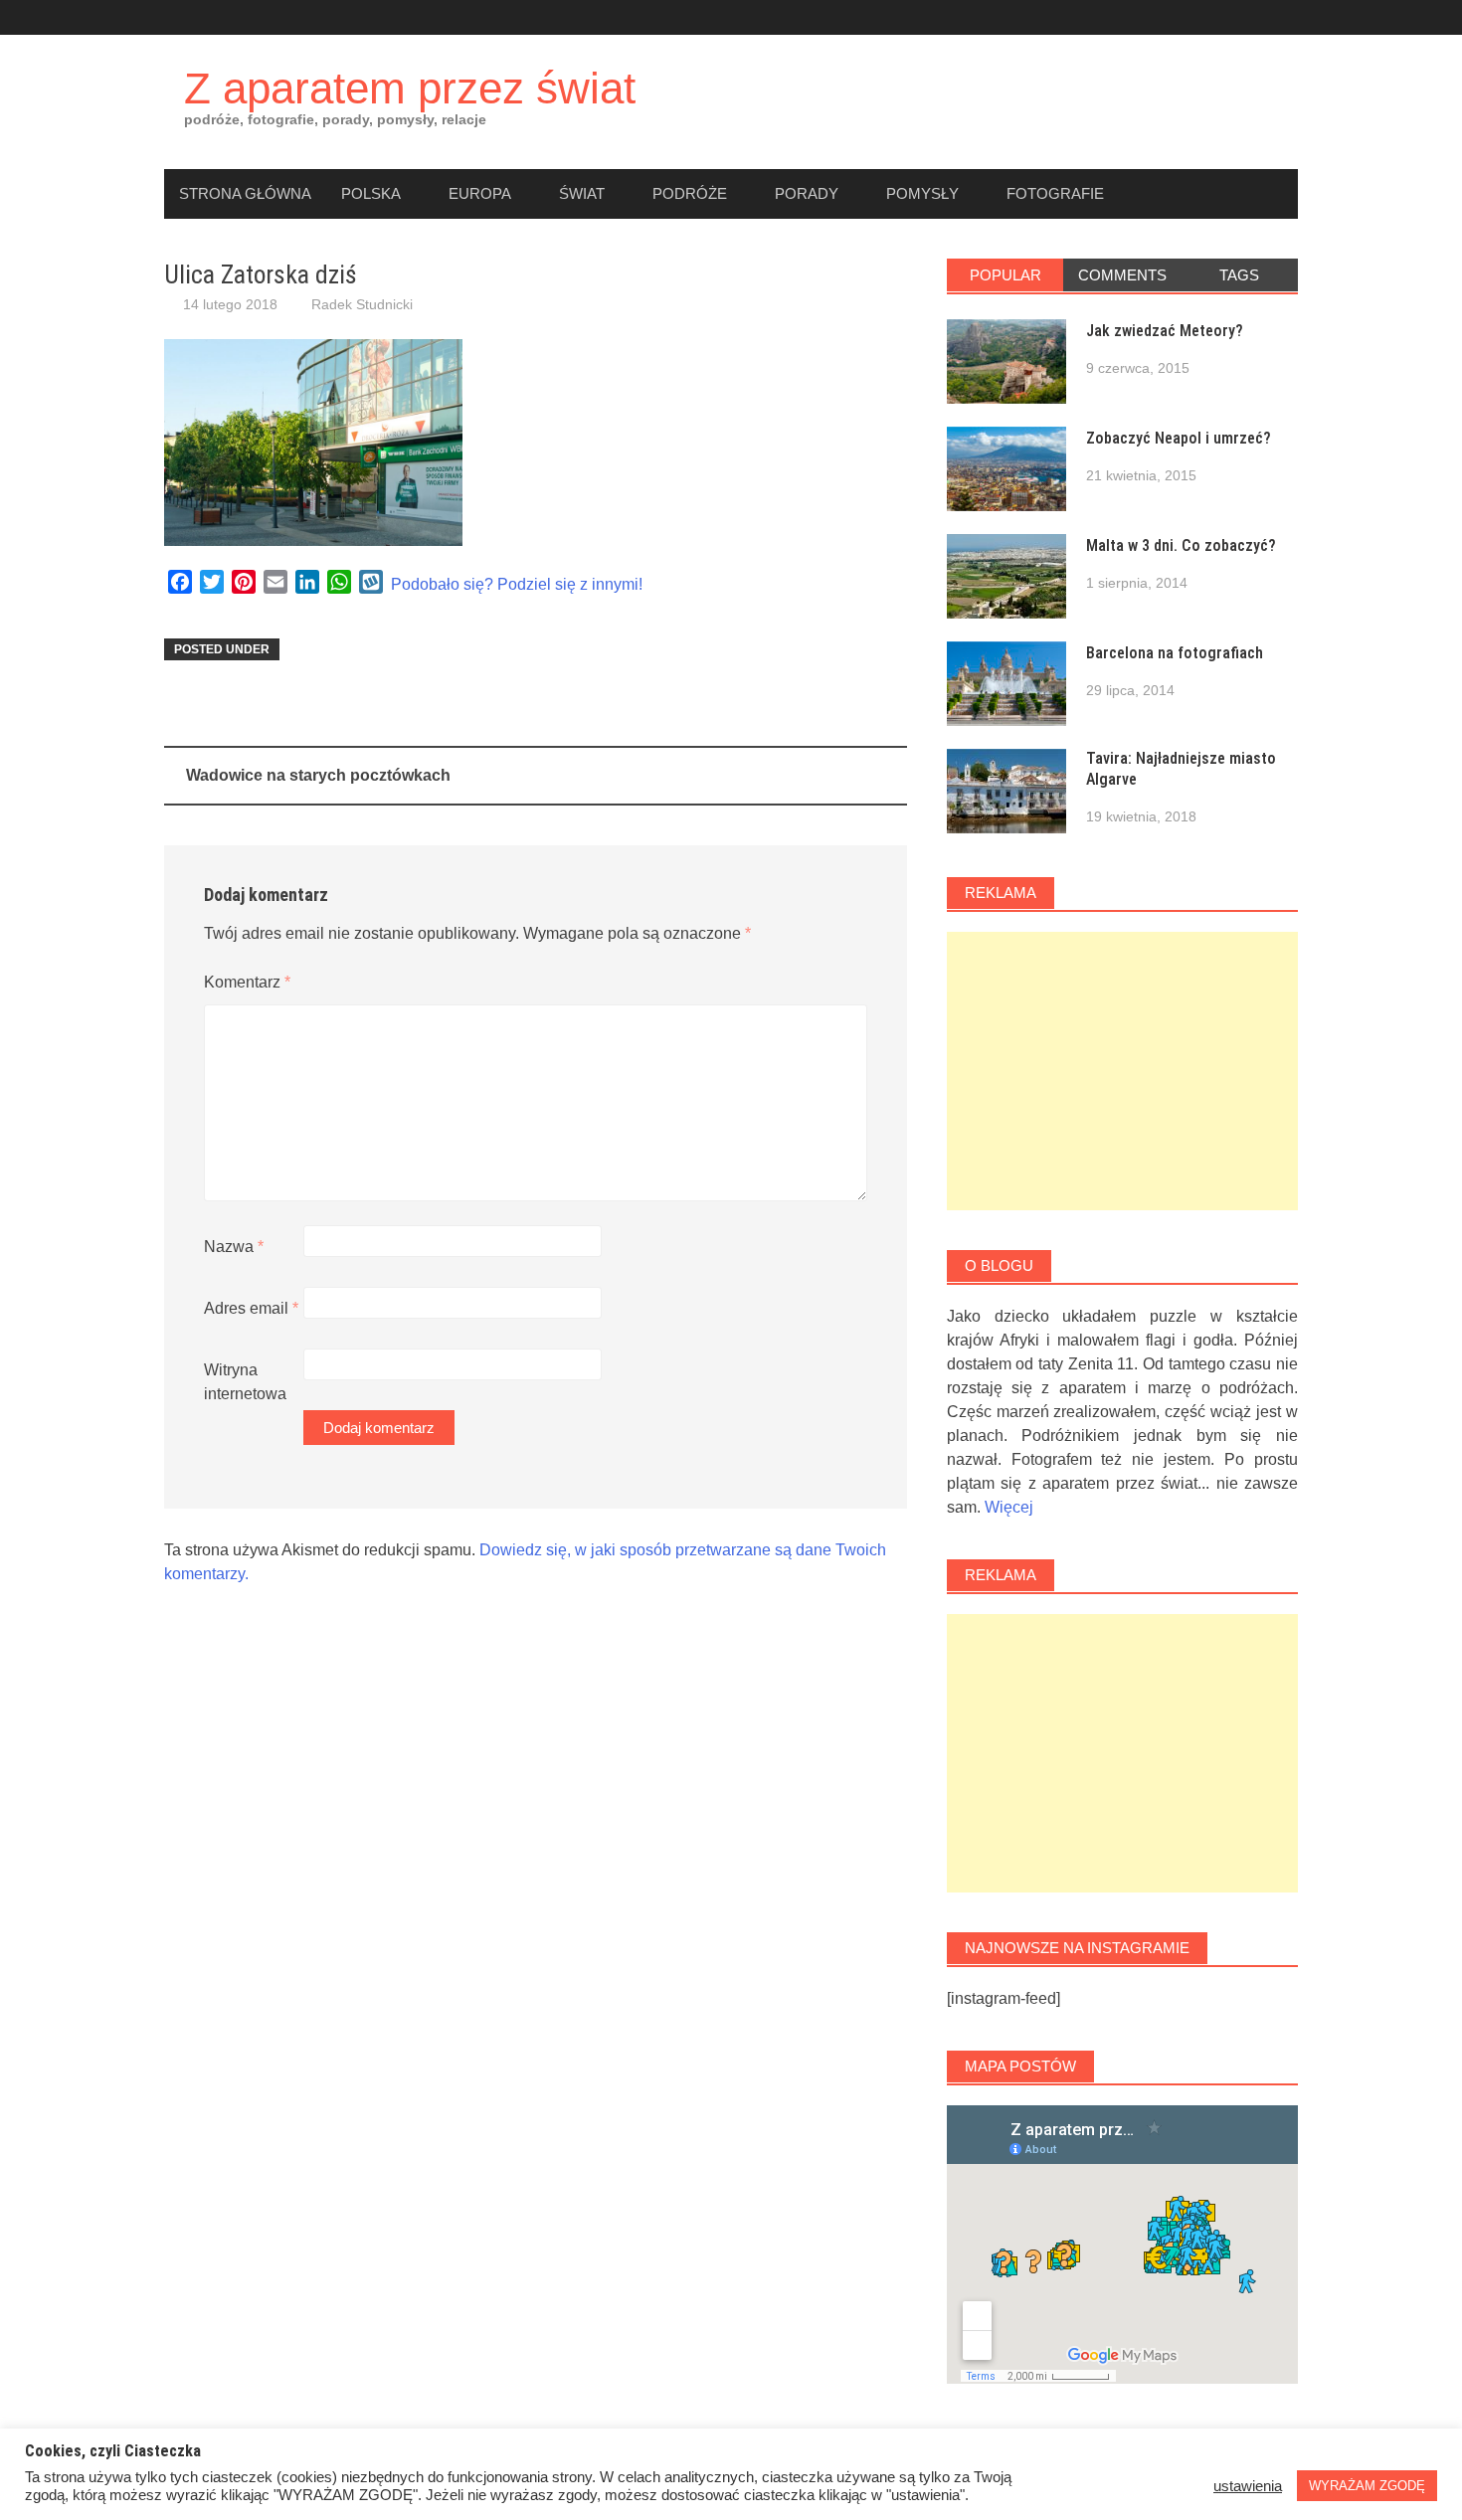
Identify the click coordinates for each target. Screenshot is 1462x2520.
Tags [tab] (1239, 275)
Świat (582, 193)
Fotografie (1055, 193)
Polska (371, 193)
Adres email (251, 1308)
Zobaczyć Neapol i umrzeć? (1179, 438)
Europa (480, 193)
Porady (807, 193)
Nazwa (234, 1247)
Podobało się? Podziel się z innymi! (517, 584)
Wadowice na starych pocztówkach (318, 775)
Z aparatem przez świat (410, 88)
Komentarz (247, 982)
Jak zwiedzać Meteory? (1165, 331)
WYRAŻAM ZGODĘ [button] (1367, 2486)
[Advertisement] (1122, 1071)
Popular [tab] (1005, 275)
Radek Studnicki (362, 304)
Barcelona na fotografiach (1175, 653)
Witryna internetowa (245, 1382)
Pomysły (922, 193)
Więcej (1009, 1507)
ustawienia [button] (1248, 2486)
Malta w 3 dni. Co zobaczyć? (1181, 545)
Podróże (690, 193)
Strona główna (245, 193)
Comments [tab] (1122, 275)
